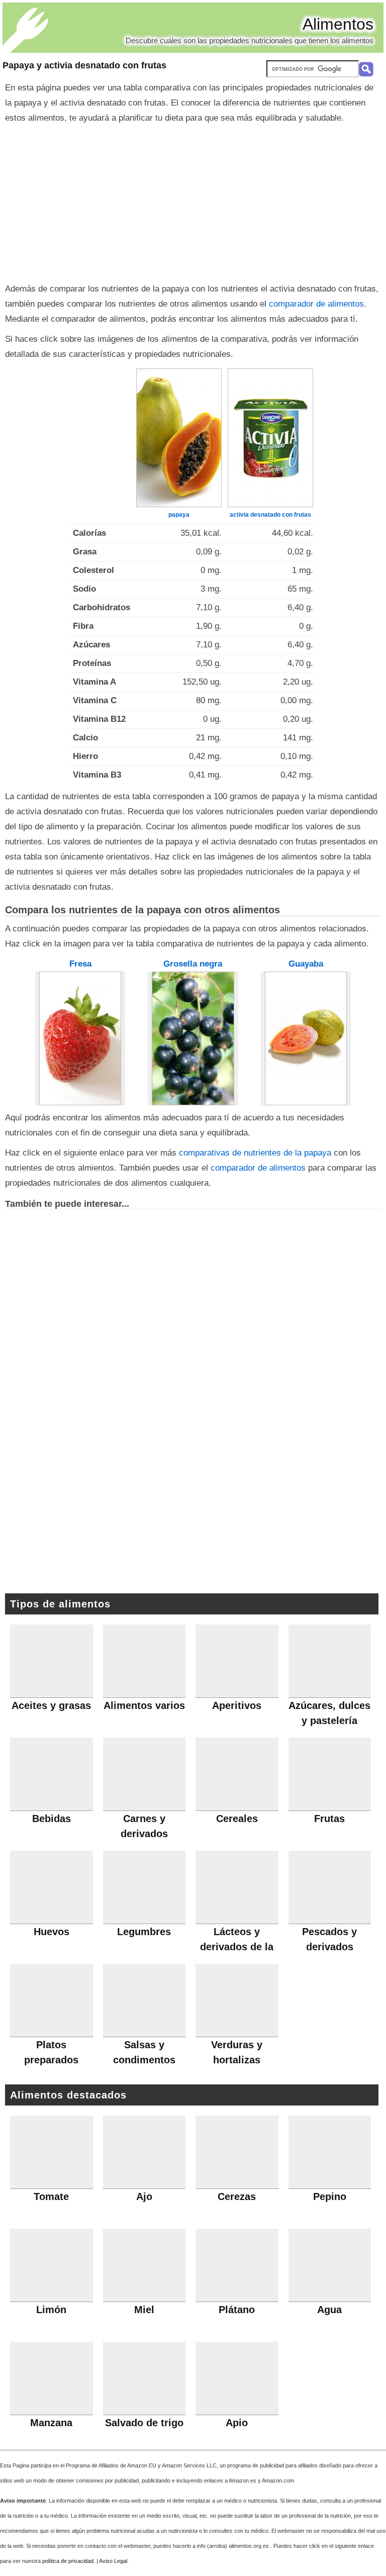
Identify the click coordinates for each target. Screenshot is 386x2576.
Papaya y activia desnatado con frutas (84, 65)
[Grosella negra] (193, 1038)
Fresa (80, 964)
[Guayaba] (306, 1038)
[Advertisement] (193, 201)
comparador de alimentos (316, 304)
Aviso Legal (113, 2561)
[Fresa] (80, 1038)
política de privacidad (68, 2561)
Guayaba (306, 964)
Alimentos (338, 24)
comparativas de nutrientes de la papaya (255, 1153)
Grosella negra (193, 964)
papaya (179, 515)
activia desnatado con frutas (270, 515)
